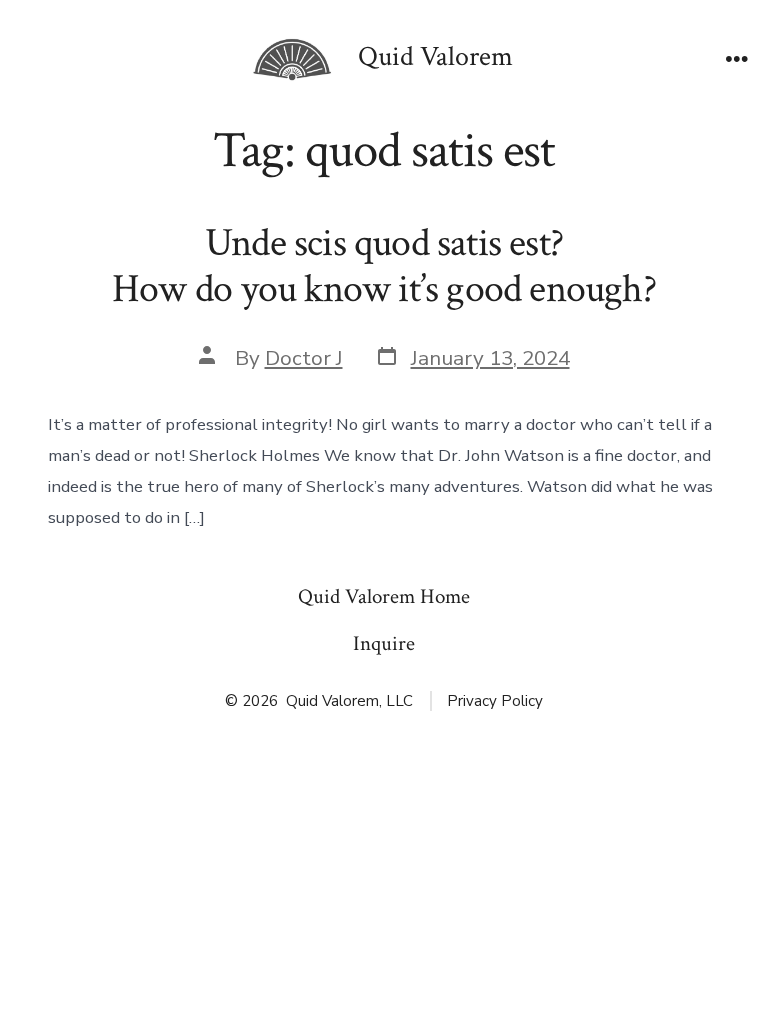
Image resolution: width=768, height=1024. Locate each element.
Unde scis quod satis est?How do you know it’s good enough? (384, 266)
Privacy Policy (495, 701)
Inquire (384, 643)
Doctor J (304, 358)
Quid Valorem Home (384, 596)
